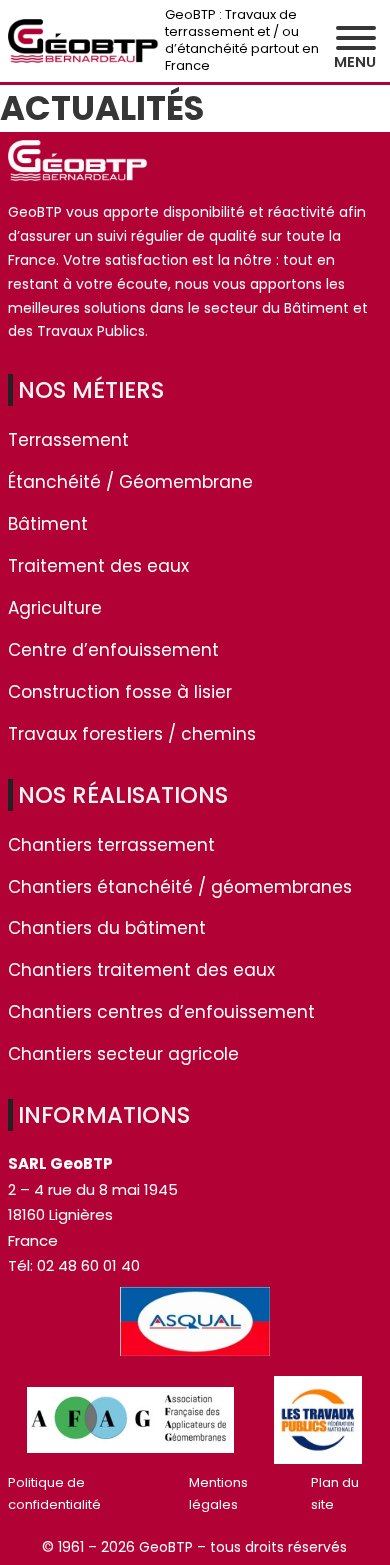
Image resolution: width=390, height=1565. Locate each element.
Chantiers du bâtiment (107, 928)
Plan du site (335, 1493)
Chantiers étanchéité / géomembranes (180, 887)
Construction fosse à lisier (120, 692)
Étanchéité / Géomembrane (130, 482)
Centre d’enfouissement (113, 650)
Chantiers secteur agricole (123, 1054)
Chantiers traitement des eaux (141, 970)
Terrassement (68, 440)
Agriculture (55, 608)
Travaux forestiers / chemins (132, 734)
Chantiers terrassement (111, 845)
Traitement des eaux (98, 566)
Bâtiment (48, 524)
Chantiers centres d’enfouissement (161, 1012)
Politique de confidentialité (54, 1493)
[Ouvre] (356, 38)
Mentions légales (218, 1493)
